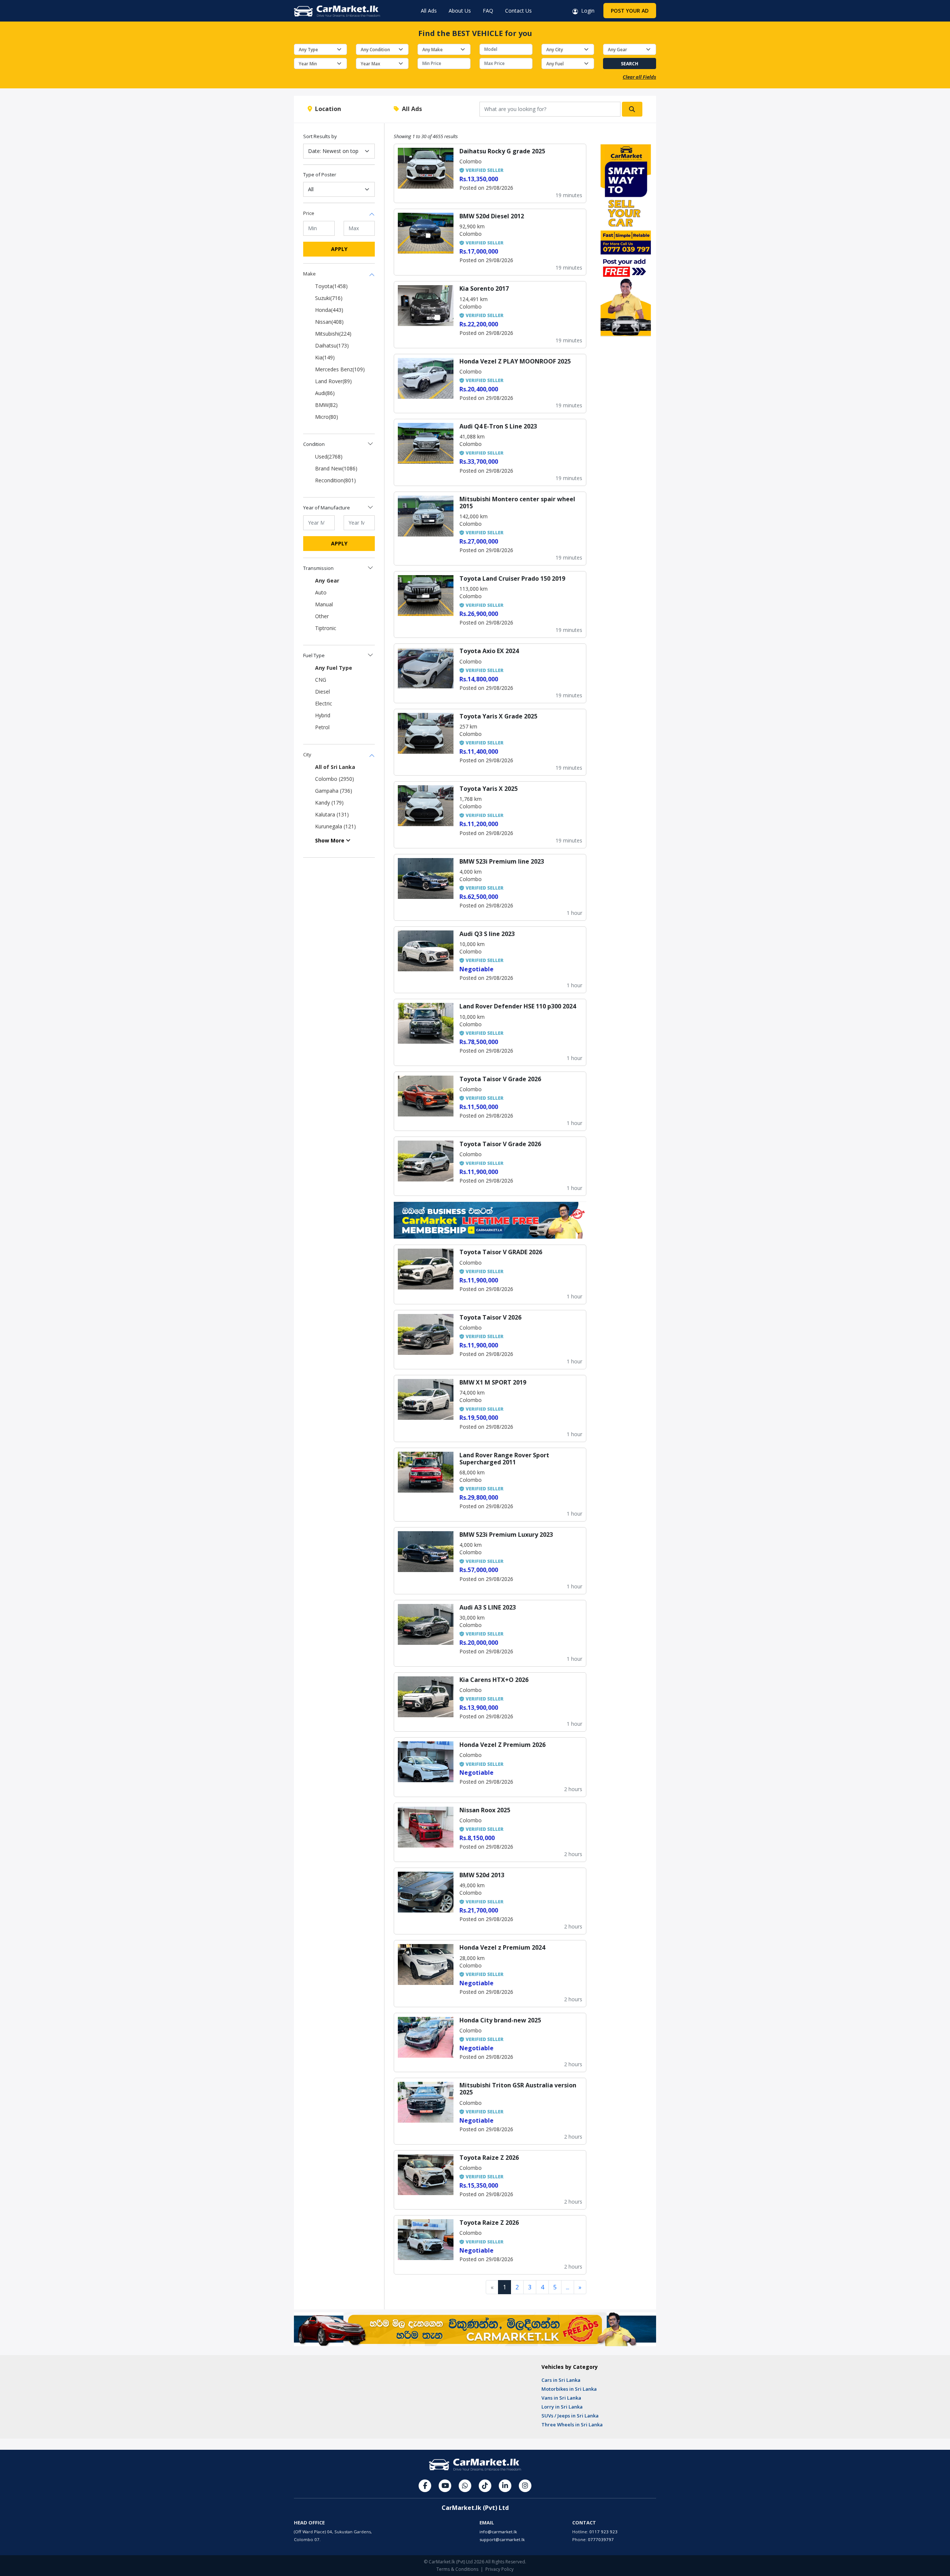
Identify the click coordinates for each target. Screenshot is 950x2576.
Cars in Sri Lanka (561, 2380)
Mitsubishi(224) (333, 334)
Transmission (318, 568)
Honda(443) (329, 310)
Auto (321, 592)
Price (309, 213)
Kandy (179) (329, 803)
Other (322, 616)
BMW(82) (326, 405)
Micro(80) (327, 417)
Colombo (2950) (335, 779)
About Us (460, 11)
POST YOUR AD (630, 11)
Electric (324, 703)
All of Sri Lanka (335, 767)
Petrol (322, 727)
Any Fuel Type (334, 668)
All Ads (429, 11)
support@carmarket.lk (502, 2539)
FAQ (488, 11)
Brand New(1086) (336, 468)
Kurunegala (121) (335, 826)
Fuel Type (314, 655)
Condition (314, 444)
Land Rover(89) (333, 381)
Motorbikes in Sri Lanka (569, 2389)
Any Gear (327, 581)
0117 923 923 (603, 2532)
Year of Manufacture (327, 508)
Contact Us (518, 11)
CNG (321, 680)
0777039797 (601, 2539)
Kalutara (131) (332, 814)
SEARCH (630, 64)
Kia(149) (325, 357)
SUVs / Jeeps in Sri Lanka (570, 2416)
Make (309, 274)
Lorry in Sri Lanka (562, 2407)
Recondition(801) (335, 480)
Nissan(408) (329, 322)
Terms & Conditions (457, 2569)
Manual (324, 604)
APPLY (339, 249)
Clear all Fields (639, 77)
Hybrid (323, 715)
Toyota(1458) (331, 286)
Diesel (322, 692)
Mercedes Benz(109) (340, 369)
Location (327, 109)
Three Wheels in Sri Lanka (572, 2425)
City (307, 754)
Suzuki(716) (329, 298)
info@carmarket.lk (498, 2532)
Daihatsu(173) (332, 345)
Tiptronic (326, 628)
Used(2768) (329, 456)
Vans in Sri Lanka (561, 2398)
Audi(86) (325, 393)
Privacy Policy (499, 2569)
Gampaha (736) (334, 791)
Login (586, 11)
